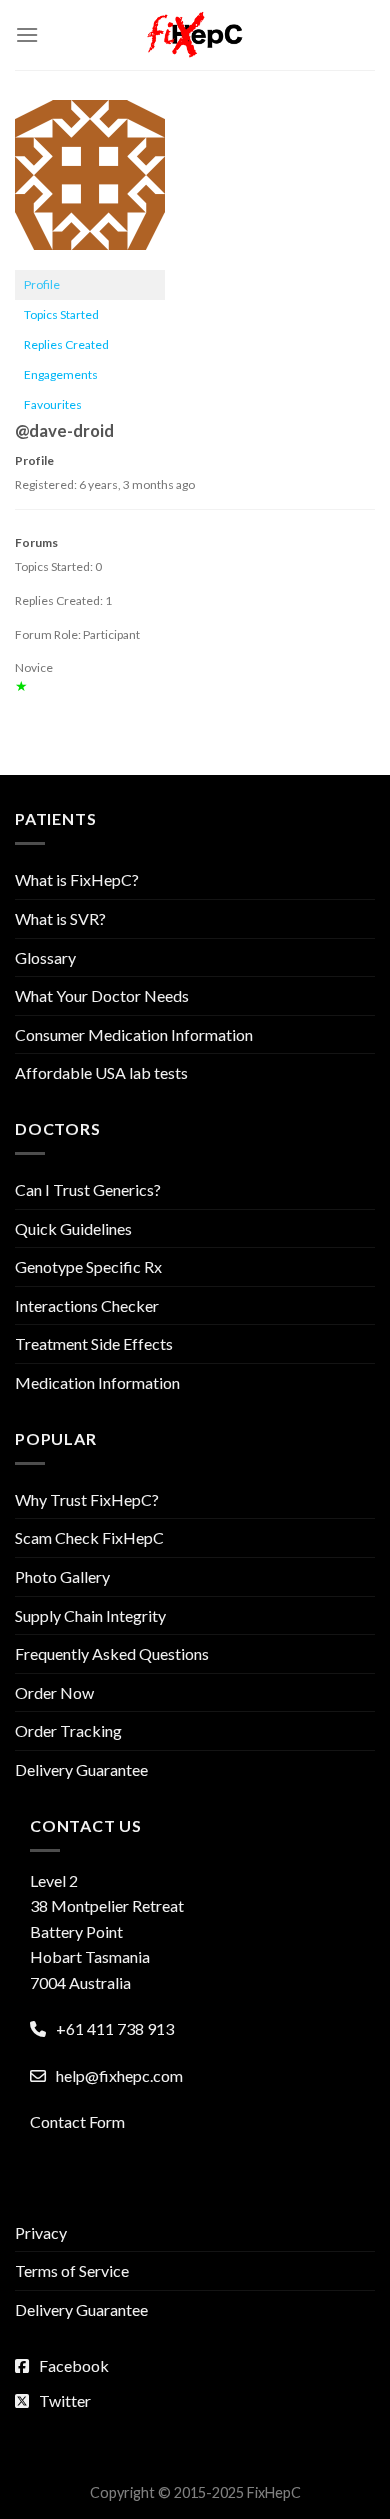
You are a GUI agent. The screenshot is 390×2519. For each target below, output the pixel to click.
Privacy (41, 2232)
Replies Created (66, 344)
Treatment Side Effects (94, 1343)
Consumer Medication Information (134, 1034)
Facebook (74, 2365)
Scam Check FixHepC (89, 1537)
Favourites (53, 404)
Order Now (54, 1692)
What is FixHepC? (77, 879)
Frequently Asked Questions (112, 1653)
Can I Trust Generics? (88, 1189)
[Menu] (27, 34)
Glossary (45, 957)
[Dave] (90, 183)
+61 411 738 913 (115, 2028)
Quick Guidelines (73, 1228)
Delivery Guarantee (81, 1769)
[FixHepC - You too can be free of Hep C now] (195, 35)
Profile (42, 284)
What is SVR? (60, 918)
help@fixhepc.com (119, 2075)
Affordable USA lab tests (101, 1072)
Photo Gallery (62, 1576)
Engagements (61, 374)
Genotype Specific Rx (88, 1266)
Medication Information (97, 1382)
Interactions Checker (87, 1305)
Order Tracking (68, 1730)
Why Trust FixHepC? (87, 1499)
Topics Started (61, 314)
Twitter (65, 2400)
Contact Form (77, 2121)
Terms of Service (72, 2270)
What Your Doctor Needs (102, 995)
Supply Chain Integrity (90, 1615)
